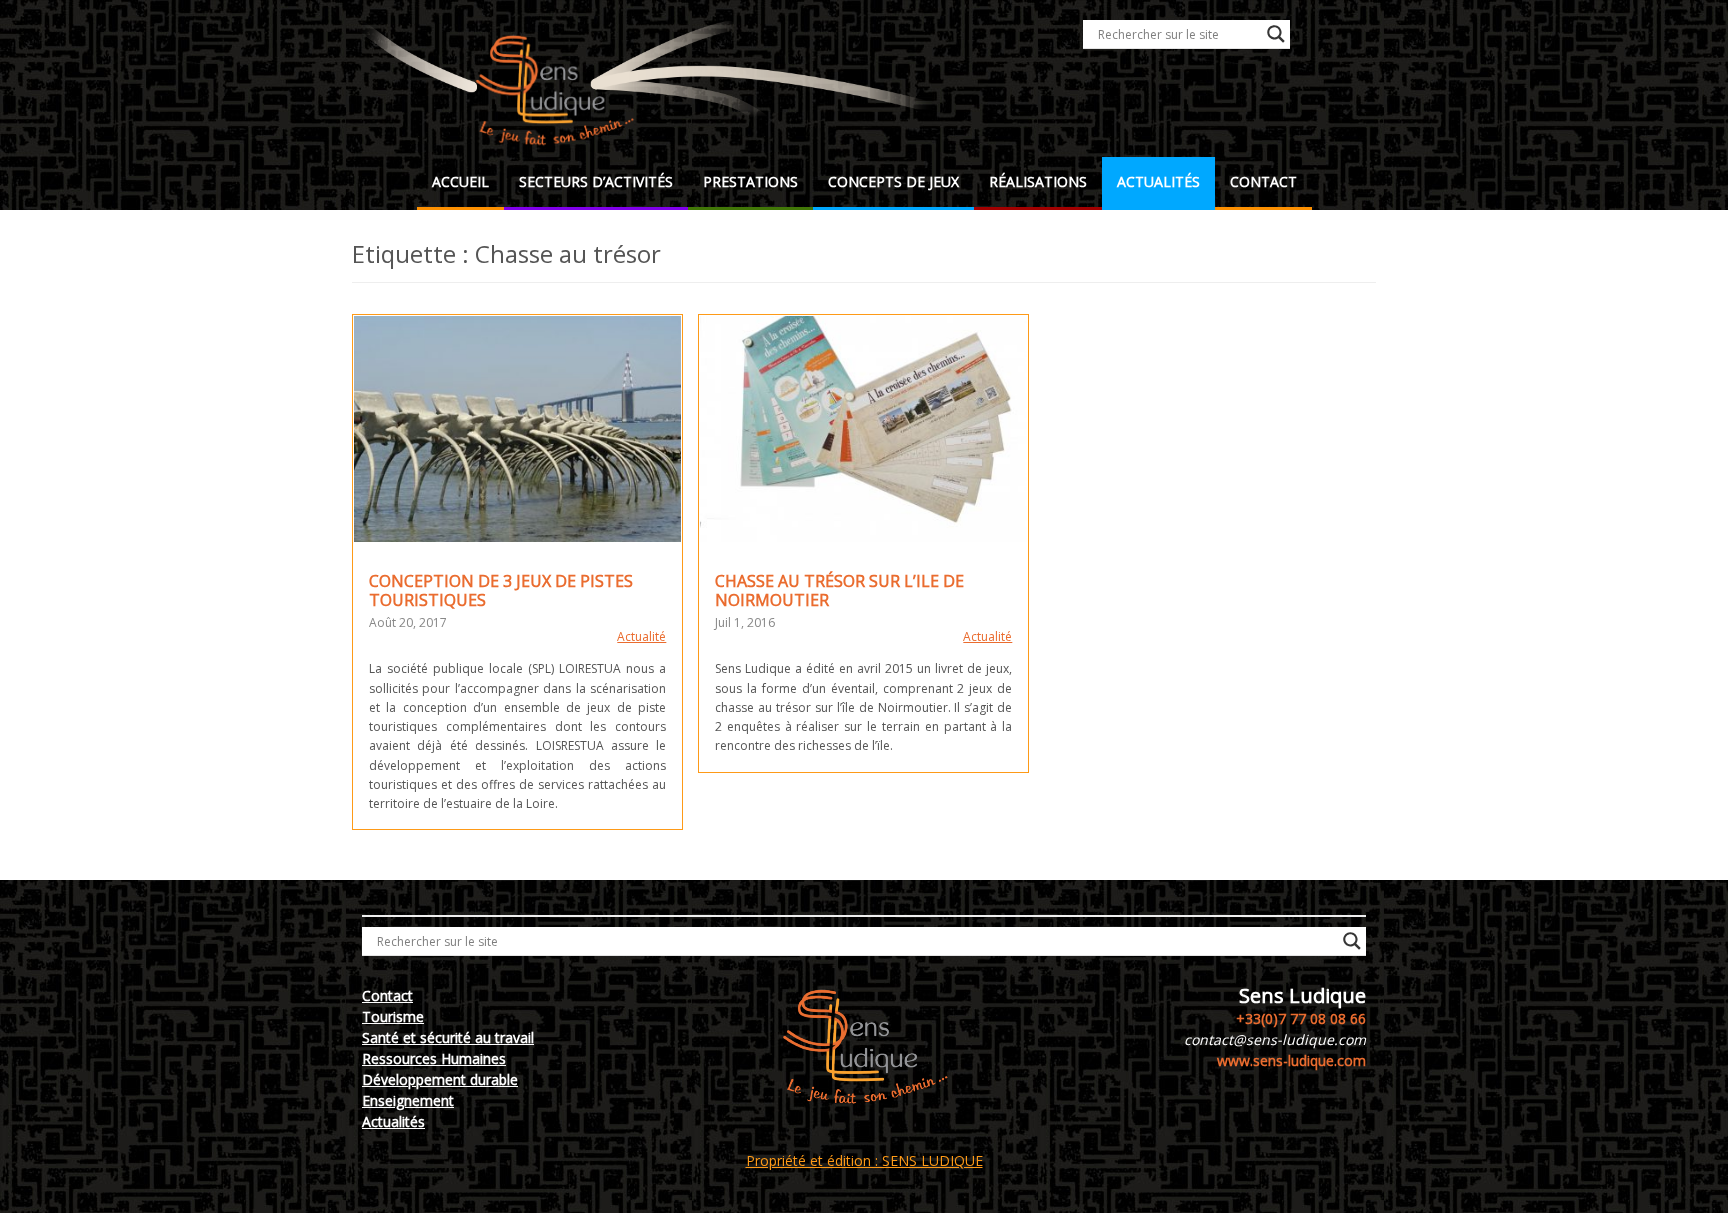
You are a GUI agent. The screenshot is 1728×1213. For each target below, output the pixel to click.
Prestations (750, 181)
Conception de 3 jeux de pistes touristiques (501, 590)
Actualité (641, 636)
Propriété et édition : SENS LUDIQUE (864, 1160)
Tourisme (393, 1016)
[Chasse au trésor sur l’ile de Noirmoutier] (863, 429)
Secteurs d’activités (596, 181)
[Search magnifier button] (1276, 34)
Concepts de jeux (893, 181)
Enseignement (408, 1100)
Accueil (460, 181)
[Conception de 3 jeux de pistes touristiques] (517, 429)
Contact (1263, 181)
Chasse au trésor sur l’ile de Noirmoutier (839, 590)
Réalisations (1038, 181)
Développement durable (440, 1079)
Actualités (1158, 181)
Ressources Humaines (434, 1058)
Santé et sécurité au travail (448, 1037)
